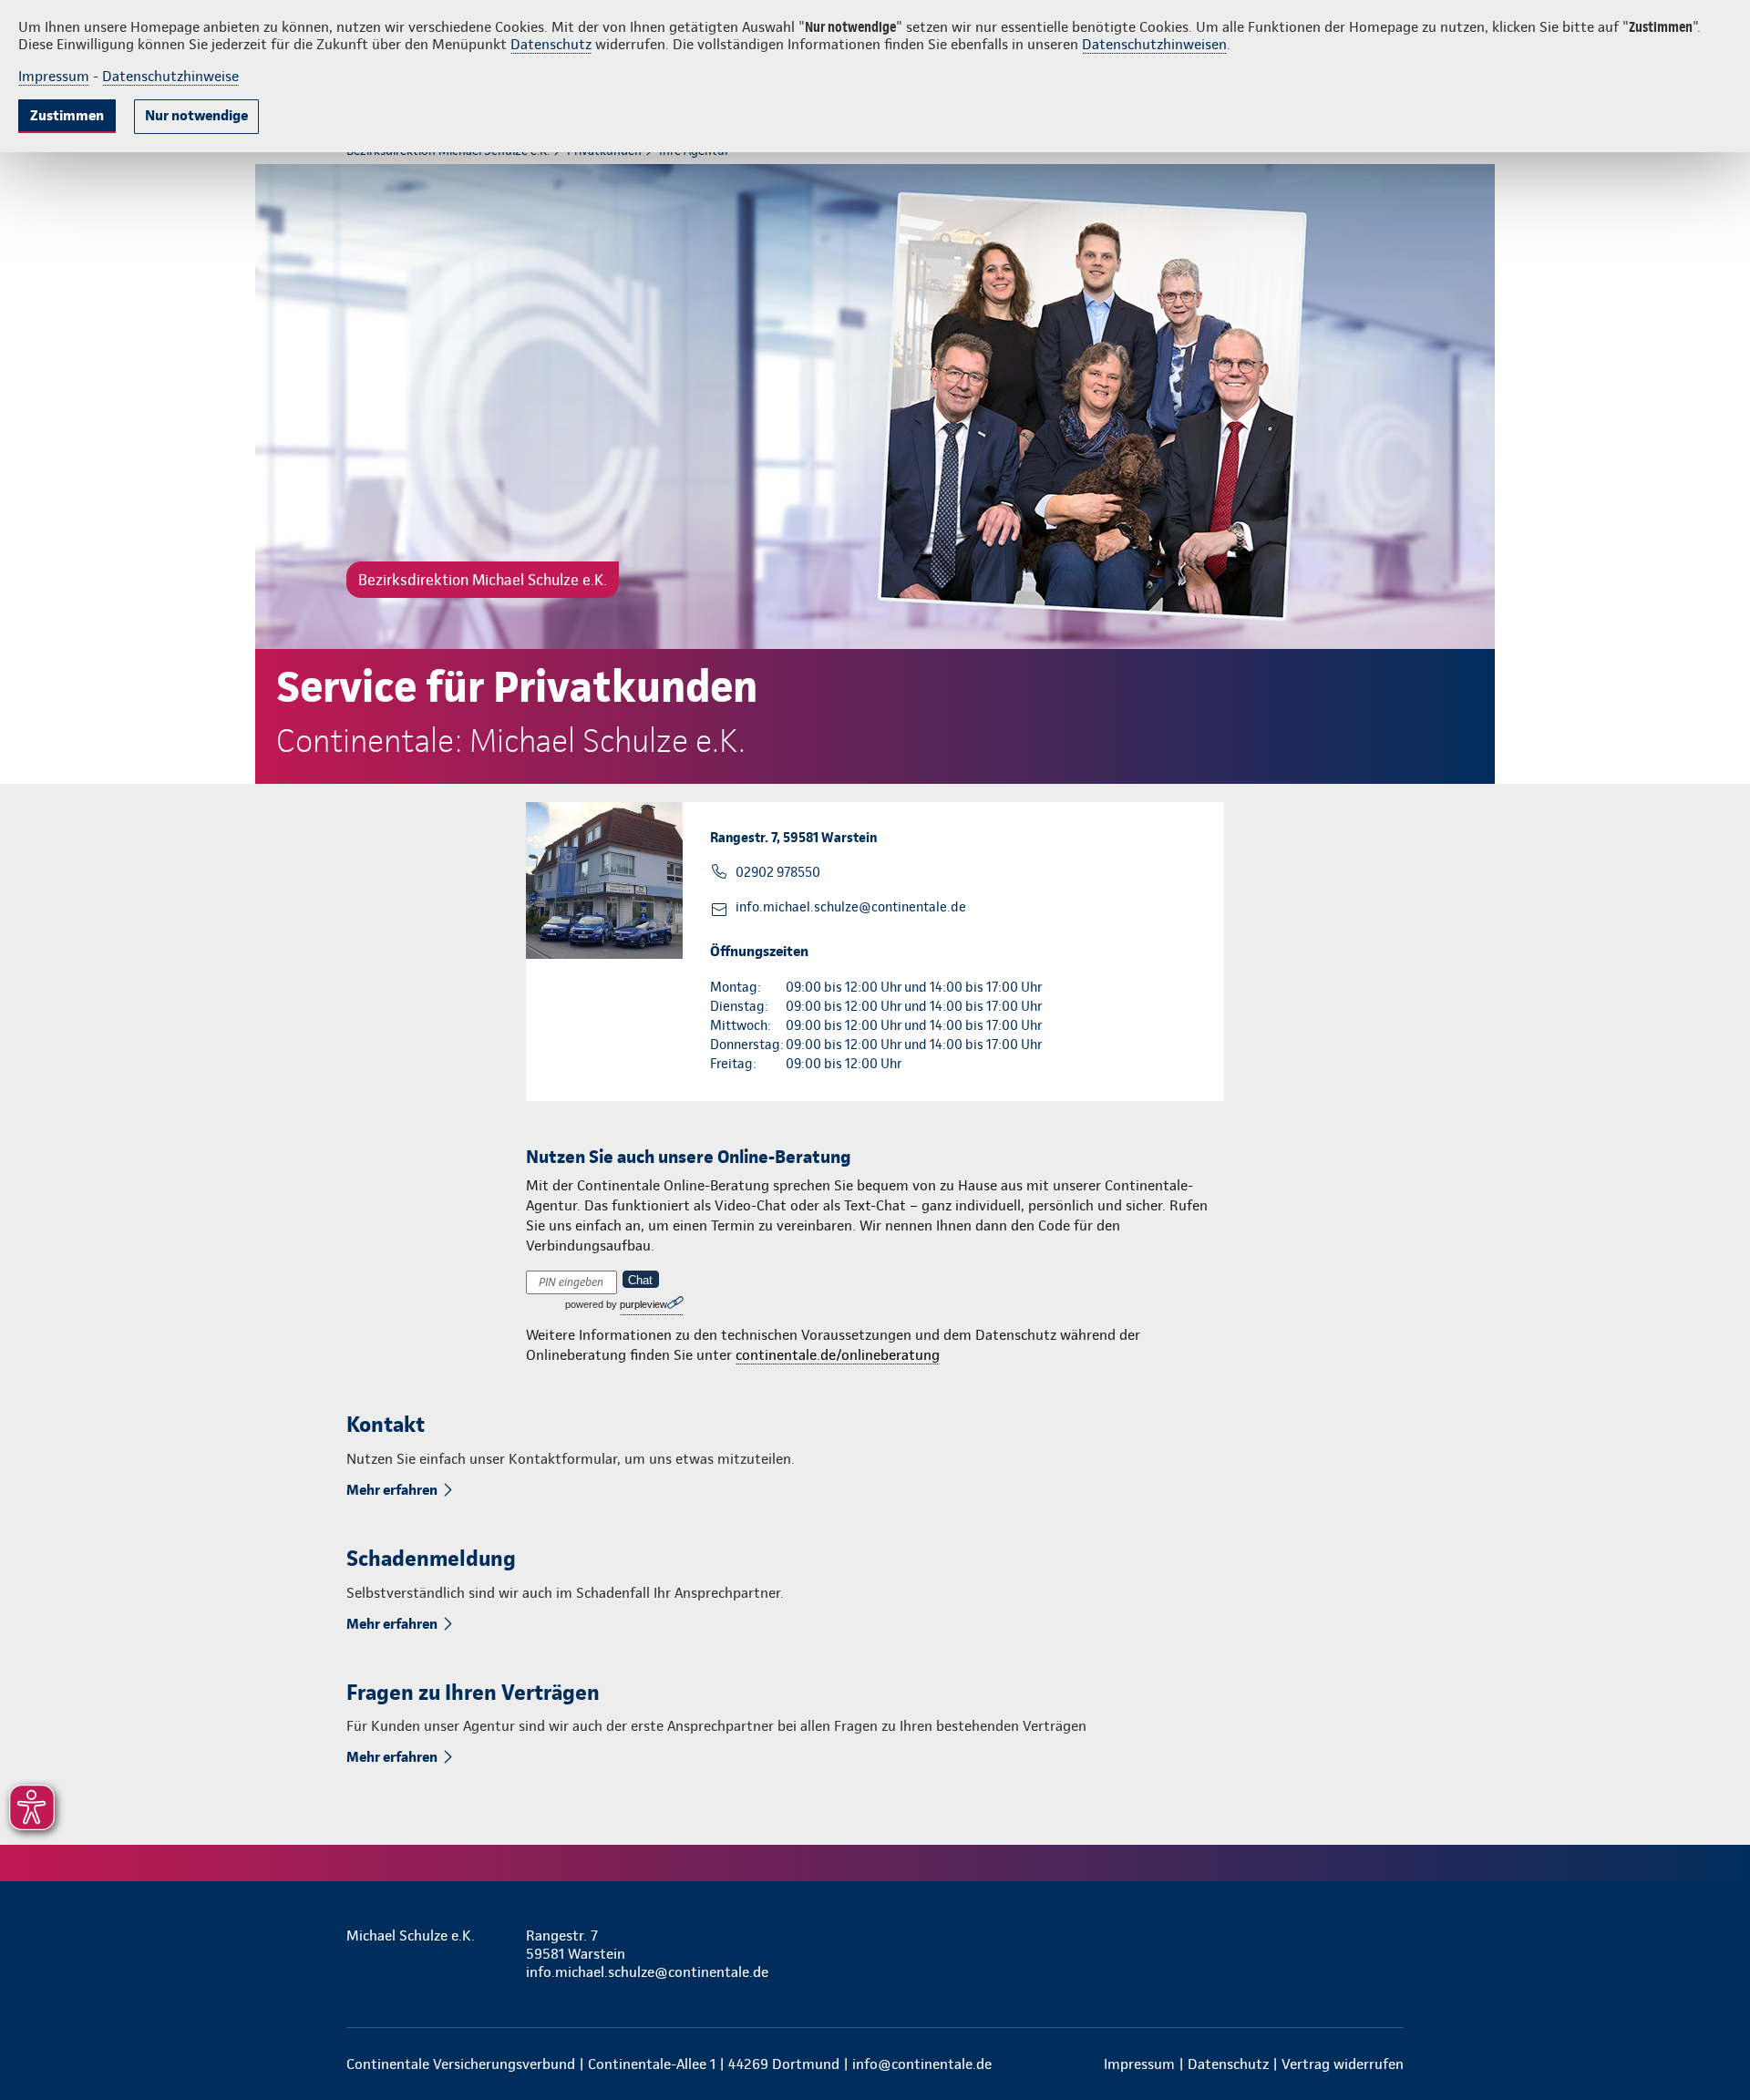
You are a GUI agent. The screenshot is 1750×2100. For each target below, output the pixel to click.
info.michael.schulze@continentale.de (851, 907)
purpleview (643, 1304)
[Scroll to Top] (1659, 995)
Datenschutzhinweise (170, 76)
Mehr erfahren (392, 1490)
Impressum (54, 76)
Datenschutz (551, 44)
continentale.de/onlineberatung (838, 1355)
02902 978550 (778, 872)
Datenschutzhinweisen (1154, 44)
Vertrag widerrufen (1343, 2064)
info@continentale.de (922, 2064)
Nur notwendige (196, 115)
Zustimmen (67, 115)
